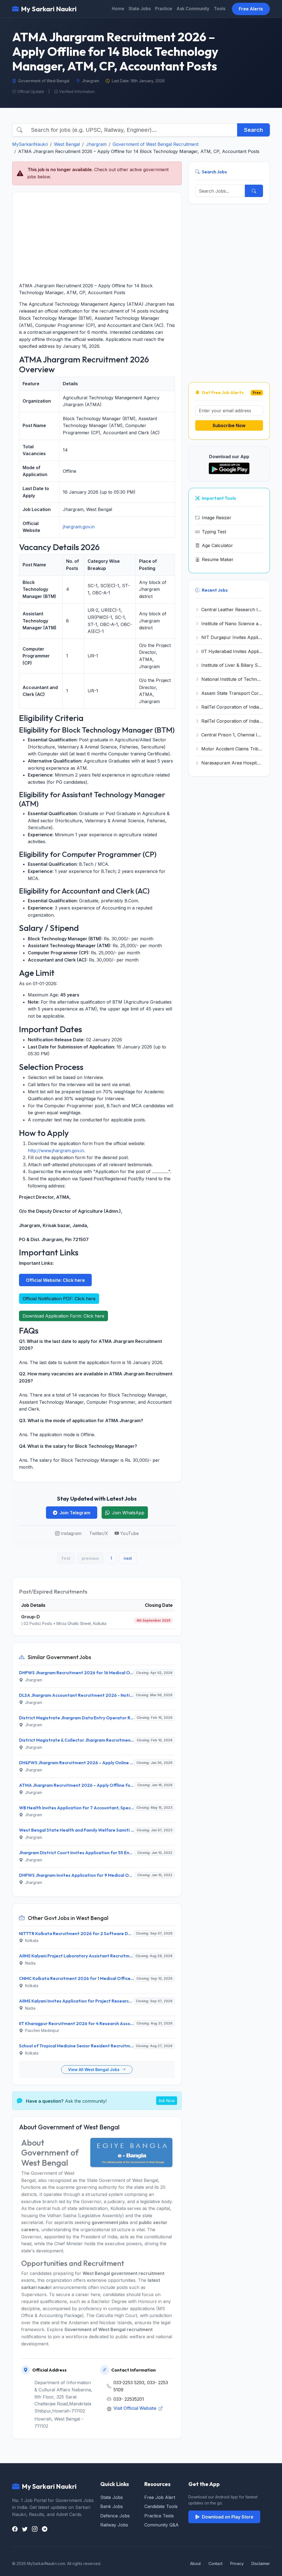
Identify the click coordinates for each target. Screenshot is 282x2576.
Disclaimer (261, 2563)
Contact (215, 2563)
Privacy (237, 2563)
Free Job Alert (160, 2497)
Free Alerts (251, 9)
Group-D (31, 1617)
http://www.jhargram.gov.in (56, 1151)
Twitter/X (99, 1533)
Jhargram (96, 144)
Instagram (71, 1533)
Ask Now (167, 2101)
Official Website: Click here (55, 1280)
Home (118, 9)
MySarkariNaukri (30, 144)
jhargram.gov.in (79, 527)
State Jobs (140, 9)
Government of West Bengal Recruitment (156, 144)
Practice (164, 9)
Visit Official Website (135, 2408)
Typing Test (214, 532)
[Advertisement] (97, 237)
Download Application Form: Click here (63, 1316)
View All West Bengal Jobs (94, 2070)
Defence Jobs (115, 2516)
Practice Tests (159, 2516)
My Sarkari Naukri (49, 9)
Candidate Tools (161, 2506)
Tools (219, 9)
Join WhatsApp (128, 1513)
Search (253, 130)
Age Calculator (217, 545)
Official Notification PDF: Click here (59, 1299)
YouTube (129, 1533)
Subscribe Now (229, 425)
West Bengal (67, 144)
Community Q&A (162, 2525)
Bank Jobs (112, 2506)
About (195, 2563)
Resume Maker (218, 559)
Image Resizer (217, 518)
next (128, 1558)
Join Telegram (75, 1513)
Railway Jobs (114, 2525)
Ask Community (193, 9)
